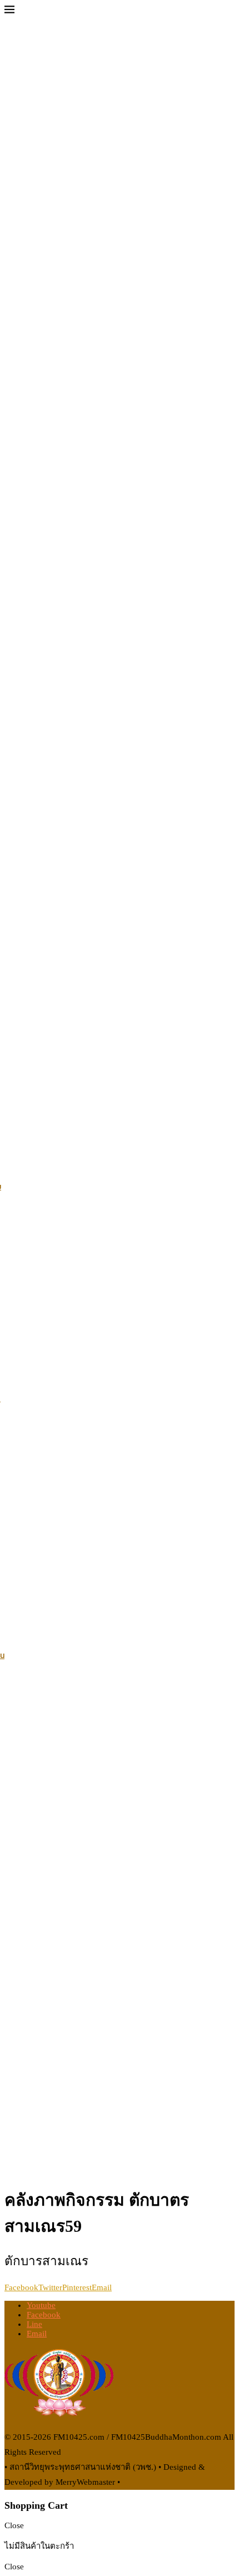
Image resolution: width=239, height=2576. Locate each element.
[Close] (9, 12)
